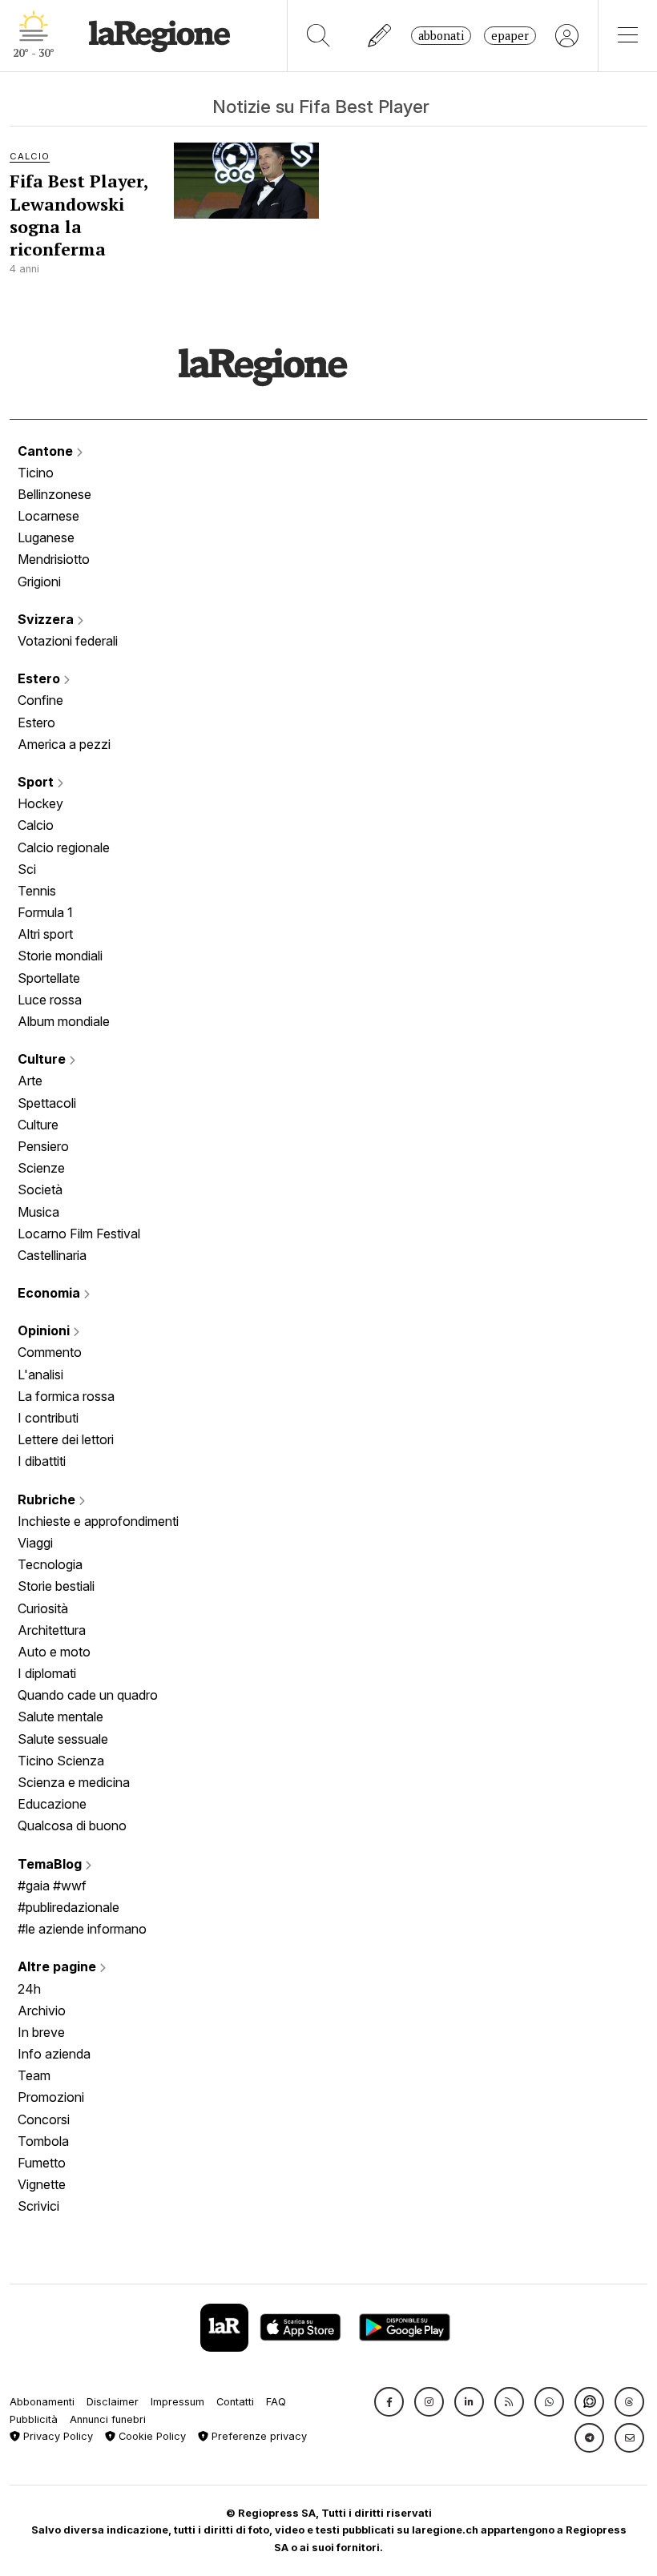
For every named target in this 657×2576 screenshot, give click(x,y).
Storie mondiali (60, 956)
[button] (389, 2402)
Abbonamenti (42, 2402)
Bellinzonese (54, 494)
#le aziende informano (82, 1929)
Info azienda (54, 2054)
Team (34, 2075)
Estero (40, 678)
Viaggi (35, 1543)
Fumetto (42, 2163)
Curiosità (43, 1608)
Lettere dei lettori (66, 1439)
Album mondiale (64, 1021)
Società (40, 1189)
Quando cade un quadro (88, 1695)
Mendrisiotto (54, 559)
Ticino (36, 473)
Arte (30, 1081)
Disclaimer (113, 2402)
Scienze (41, 1168)
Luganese (46, 537)
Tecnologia (50, 1564)
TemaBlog (51, 1864)
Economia (50, 1293)
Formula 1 (45, 912)
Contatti (235, 2402)
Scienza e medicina (74, 1782)
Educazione (52, 1804)
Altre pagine (58, 1966)
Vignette (42, 2184)
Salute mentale (60, 1717)
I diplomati (47, 1673)
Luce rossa (50, 1000)
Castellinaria (52, 1255)
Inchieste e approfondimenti (98, 1521)
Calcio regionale (64, 847)
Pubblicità (34, 2419)
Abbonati (441, 36)
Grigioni (39, 582)
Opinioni (45, 1330)
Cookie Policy (151, 2436)
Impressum (177, 2402)
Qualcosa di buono (72, 1825)
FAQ (276, 2402)
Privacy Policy (56, 2436)
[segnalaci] (380, 36)
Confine (40, 700)
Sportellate (49, 978)
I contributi (48, 1418)
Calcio (36, 825)
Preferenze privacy (258, 2436)
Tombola (43, 2141)
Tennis (37, 891)
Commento (50, 1352)
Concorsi (44, 2119)
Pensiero (43, 1146)
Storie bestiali (56, 1586)
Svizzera (47, 619)
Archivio (42, 2010)
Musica (38, 1212)
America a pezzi (64, 744)
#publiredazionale (69, 1907)
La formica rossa (66, 1396)
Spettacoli (47, 1103)
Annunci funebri (108, 2419)
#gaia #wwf (52, 1886)
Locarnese (48, 516)
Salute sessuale (63, 1739)
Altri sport (45, 934)
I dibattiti (42, 1461)
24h (29, 1989)
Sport (37, 782)
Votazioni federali (68, 641)
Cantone (47, 451)
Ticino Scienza (61, 1761)
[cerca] (318, 36)
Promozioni (51, 2097)
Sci (27, 869)
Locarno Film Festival (79, 1234)
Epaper (510, 36)
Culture (43, 1059)
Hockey (40, 803)
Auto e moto (54, 1652)
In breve (41, 2032)
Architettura (52, 1630)
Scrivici (38, 2206)
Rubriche (48, 1499)
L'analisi (40, 1375)
